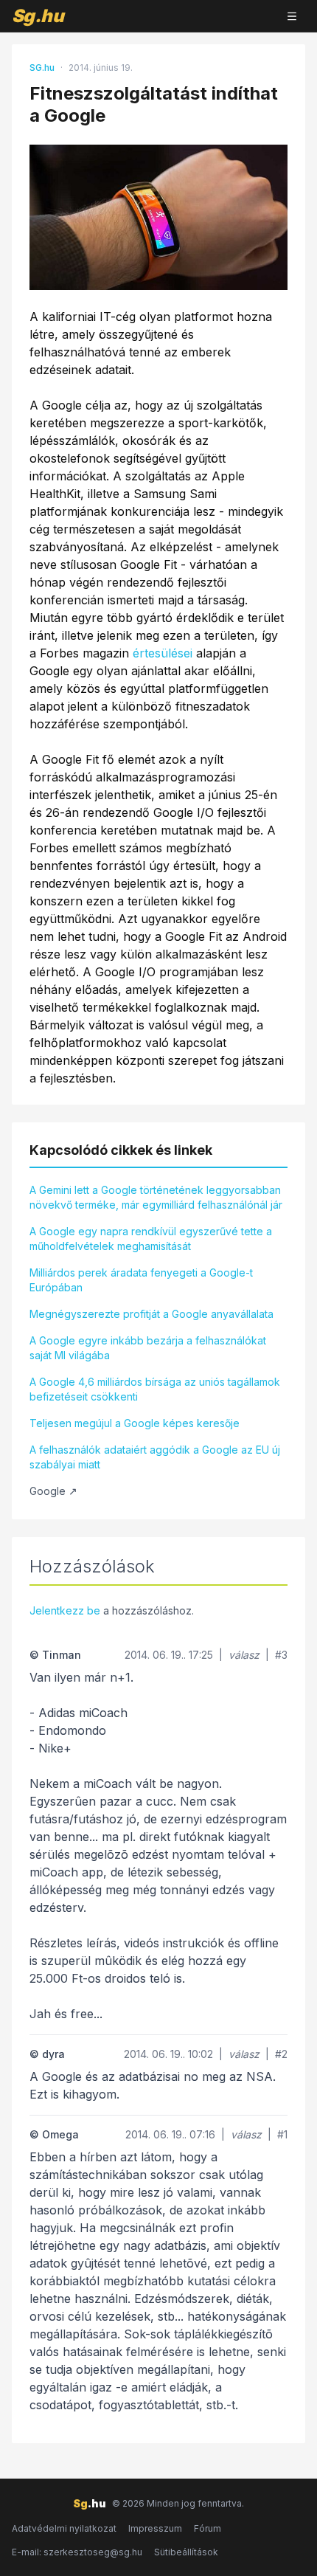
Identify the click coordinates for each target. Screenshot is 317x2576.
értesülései (163, 653)
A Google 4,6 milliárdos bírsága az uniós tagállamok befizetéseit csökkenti (155, 1389)
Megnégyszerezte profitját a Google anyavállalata (151, 1314)
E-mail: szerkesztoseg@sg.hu (77, 2552)
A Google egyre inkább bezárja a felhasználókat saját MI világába (148, 1348)
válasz (244, 1655)
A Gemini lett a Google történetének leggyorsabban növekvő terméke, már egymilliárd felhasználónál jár (156, 1197)
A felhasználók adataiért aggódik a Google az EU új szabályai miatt (155, 1457)
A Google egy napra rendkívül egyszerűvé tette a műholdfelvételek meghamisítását (151, 1239)
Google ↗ (53, 1491)
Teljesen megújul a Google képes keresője (135, 1423)
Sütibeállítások (186, 2552)
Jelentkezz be (65, 1610)
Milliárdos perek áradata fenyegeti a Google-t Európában (141, 1280)
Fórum (208, 2528)
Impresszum (155, 2528)
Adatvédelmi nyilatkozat (64, 2528)
